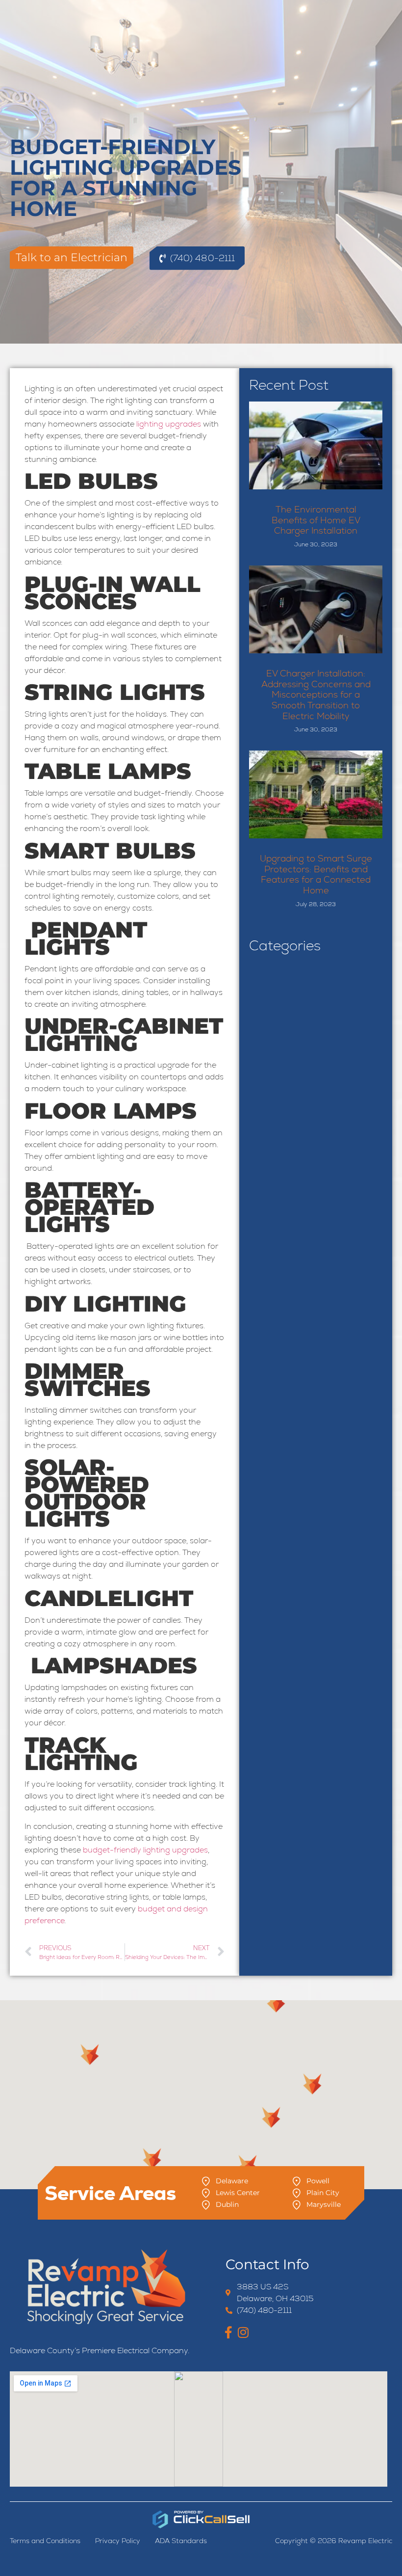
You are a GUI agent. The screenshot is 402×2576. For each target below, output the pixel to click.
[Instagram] (243, 2332)
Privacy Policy (118, 2541)
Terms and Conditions (45, 2541)
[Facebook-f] (228, 2332)
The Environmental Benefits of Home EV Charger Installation (316, 520)
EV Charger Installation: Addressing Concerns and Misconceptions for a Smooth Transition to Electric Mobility (316, 694)
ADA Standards (181, 2541)
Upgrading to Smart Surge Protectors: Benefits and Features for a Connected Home (316, 874)
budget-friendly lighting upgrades (145, 1850)
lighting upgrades (169, 424)
